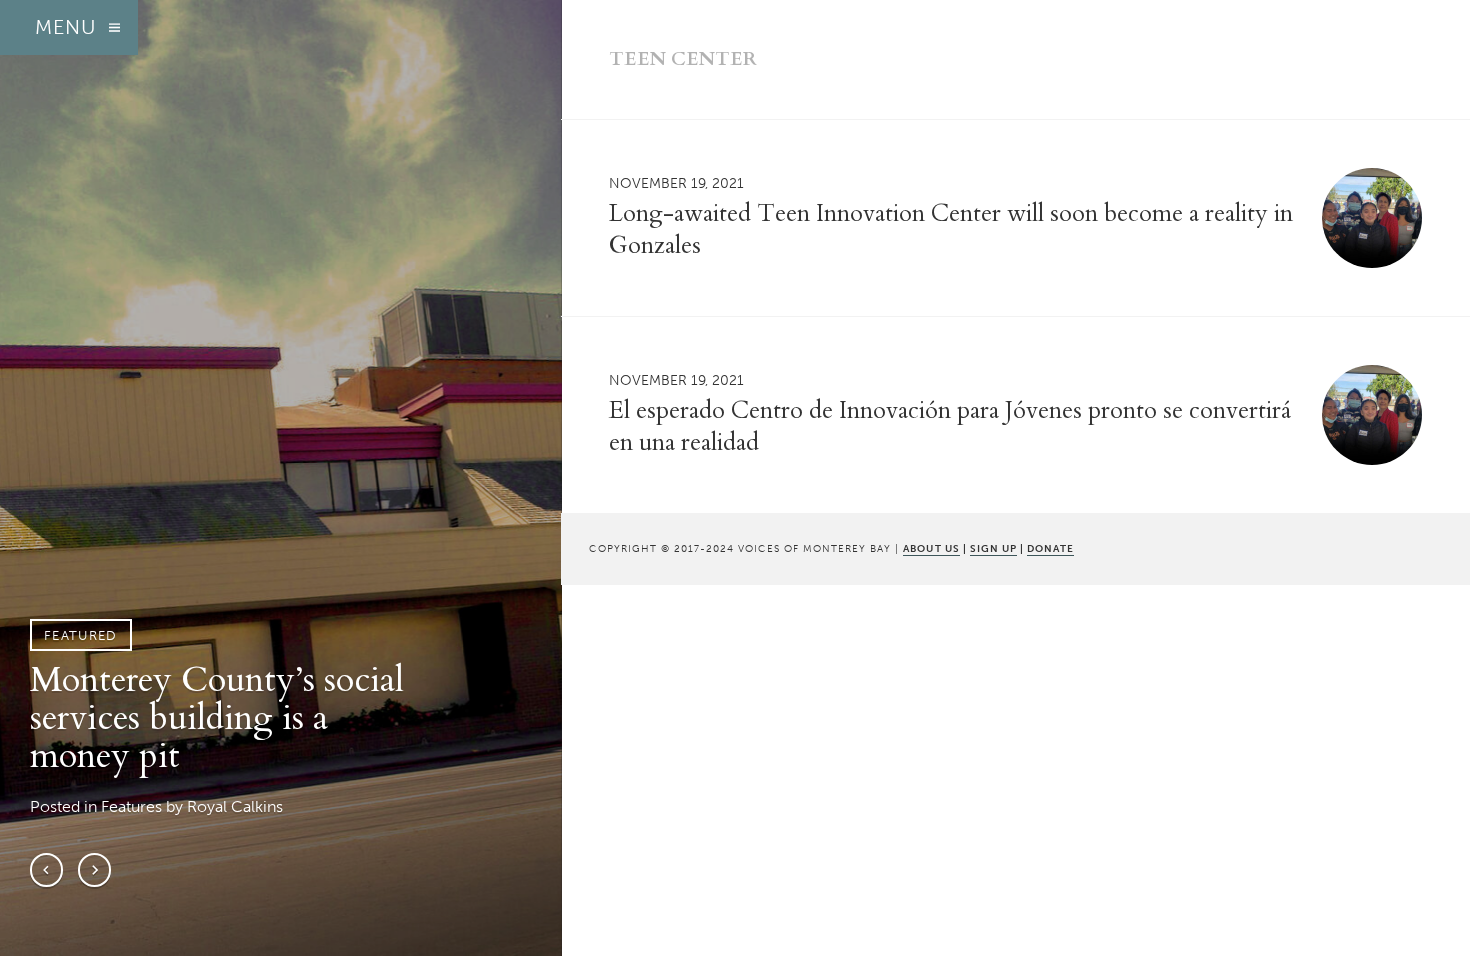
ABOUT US (931, 548)
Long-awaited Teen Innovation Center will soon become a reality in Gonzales (951, 229)
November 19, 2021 (676, 183)
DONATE (1050, 548)
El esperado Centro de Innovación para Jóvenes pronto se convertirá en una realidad (950, 426)
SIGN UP (993, 548)
